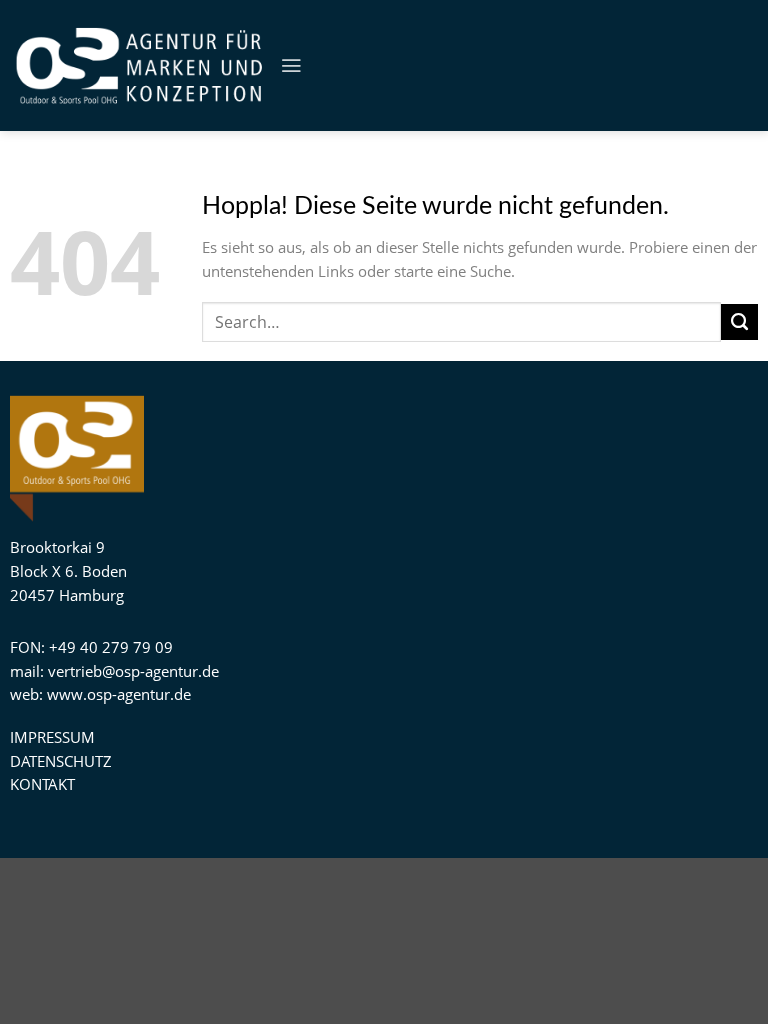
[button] (291, 65)
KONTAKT (42, 784)
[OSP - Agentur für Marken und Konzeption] (140, 65)
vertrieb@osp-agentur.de (133, 671)
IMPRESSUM (52, 737)
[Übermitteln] (739, 322)
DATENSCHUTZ (61, 761)
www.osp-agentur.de (119, 694)
